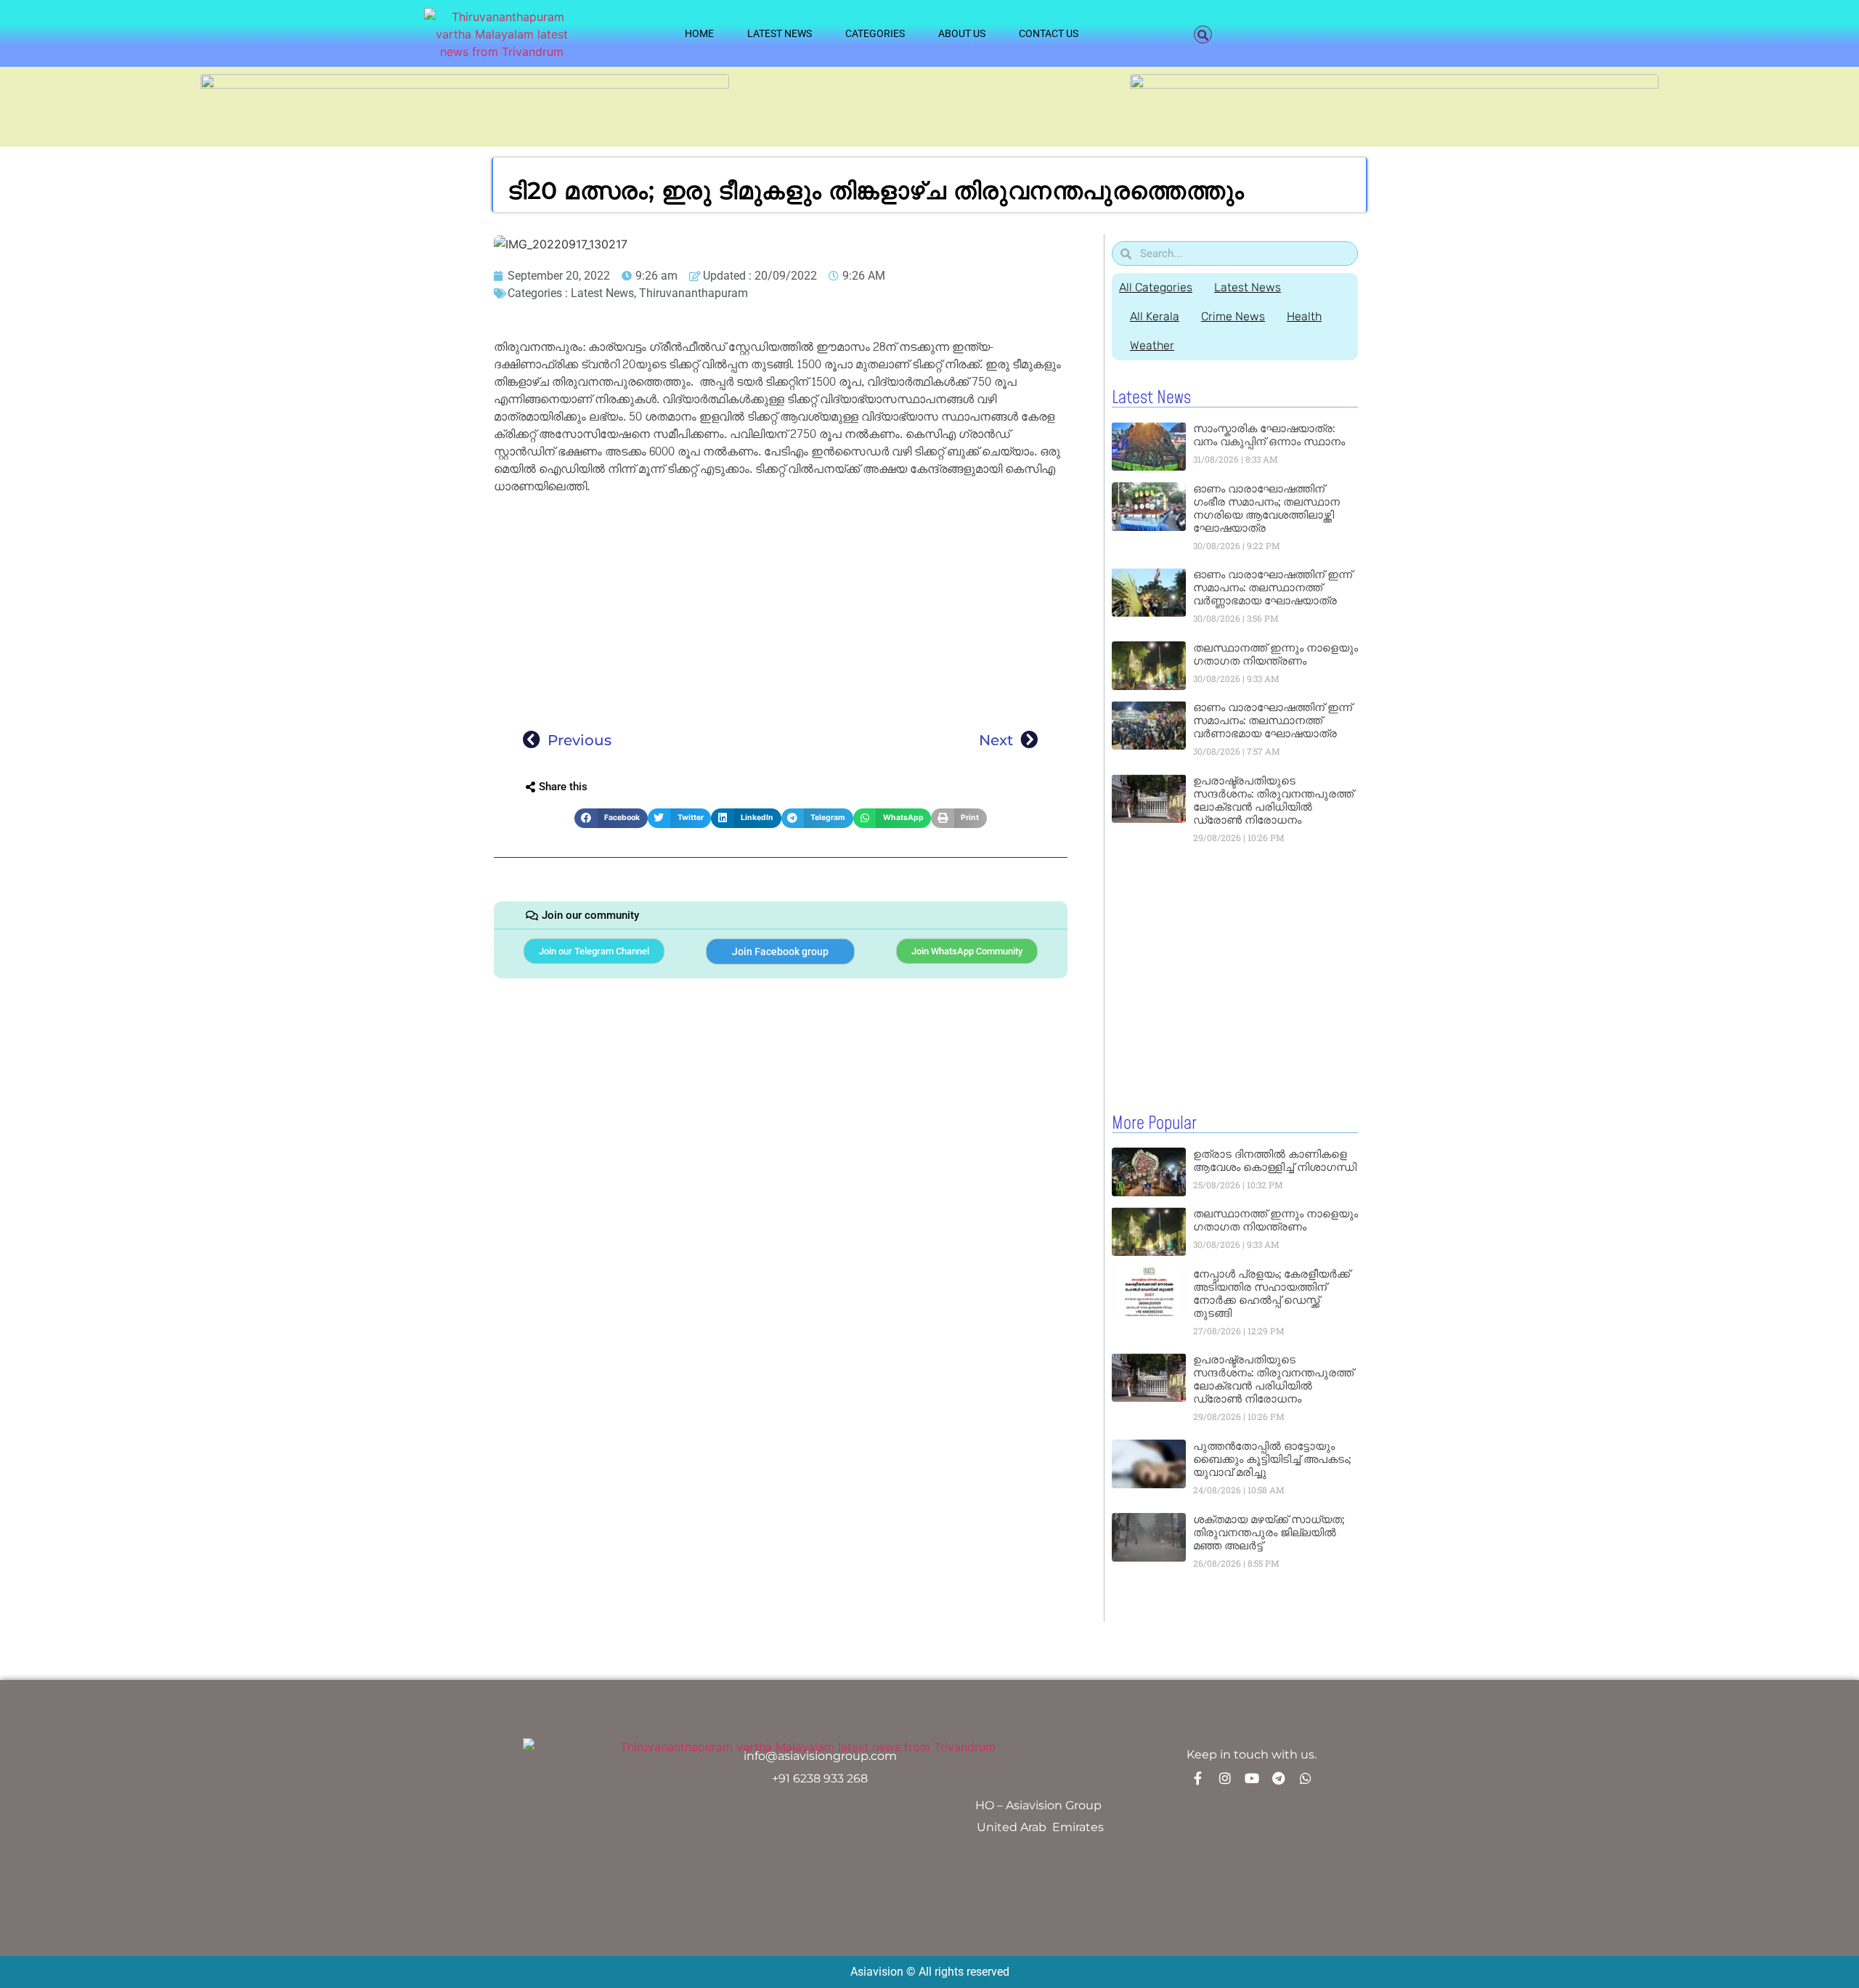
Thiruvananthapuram (693, 293)
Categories (875, 33)
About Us (962, 33)
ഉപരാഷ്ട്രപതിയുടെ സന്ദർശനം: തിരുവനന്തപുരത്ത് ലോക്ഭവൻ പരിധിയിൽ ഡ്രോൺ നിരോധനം (1273, 800)
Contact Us (1049, 33)
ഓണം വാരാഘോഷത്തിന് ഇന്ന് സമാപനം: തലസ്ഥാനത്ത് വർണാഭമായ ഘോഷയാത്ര (1273, 720)
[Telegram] (1279, 1778)
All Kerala (1155, 316)
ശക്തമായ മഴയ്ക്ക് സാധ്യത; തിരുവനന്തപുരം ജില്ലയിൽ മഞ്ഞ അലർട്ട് (1269, 1532)
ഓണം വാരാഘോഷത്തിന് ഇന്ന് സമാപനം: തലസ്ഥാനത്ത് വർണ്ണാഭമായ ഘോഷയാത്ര (1273, 587)
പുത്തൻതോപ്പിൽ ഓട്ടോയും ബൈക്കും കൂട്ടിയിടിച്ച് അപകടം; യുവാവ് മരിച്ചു (1272, 1459)
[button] (1203, 35)
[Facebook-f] (1198, 1778)
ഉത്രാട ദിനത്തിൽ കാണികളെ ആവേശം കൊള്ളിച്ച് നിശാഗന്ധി (1275, 1160)
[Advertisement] (781, 607)
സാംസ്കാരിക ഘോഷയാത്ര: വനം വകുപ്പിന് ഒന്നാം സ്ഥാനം (1269, 435)
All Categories (1156, 287)
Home (699, 33)
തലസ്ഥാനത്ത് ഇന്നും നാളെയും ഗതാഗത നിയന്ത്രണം (1276, 654)
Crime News (1233, 316)
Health (1304, 316)
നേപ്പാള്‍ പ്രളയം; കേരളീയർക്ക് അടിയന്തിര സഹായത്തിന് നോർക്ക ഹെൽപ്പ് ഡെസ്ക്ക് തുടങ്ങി (1272, 1293)
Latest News (780, 33)
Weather (1152, 345)
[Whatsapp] (1306, 1778)
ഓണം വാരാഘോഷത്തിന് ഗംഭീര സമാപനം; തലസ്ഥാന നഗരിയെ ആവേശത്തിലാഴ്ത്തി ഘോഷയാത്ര (1266, 508)
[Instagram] (1225, 1778)
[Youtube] (1252, 1778)
